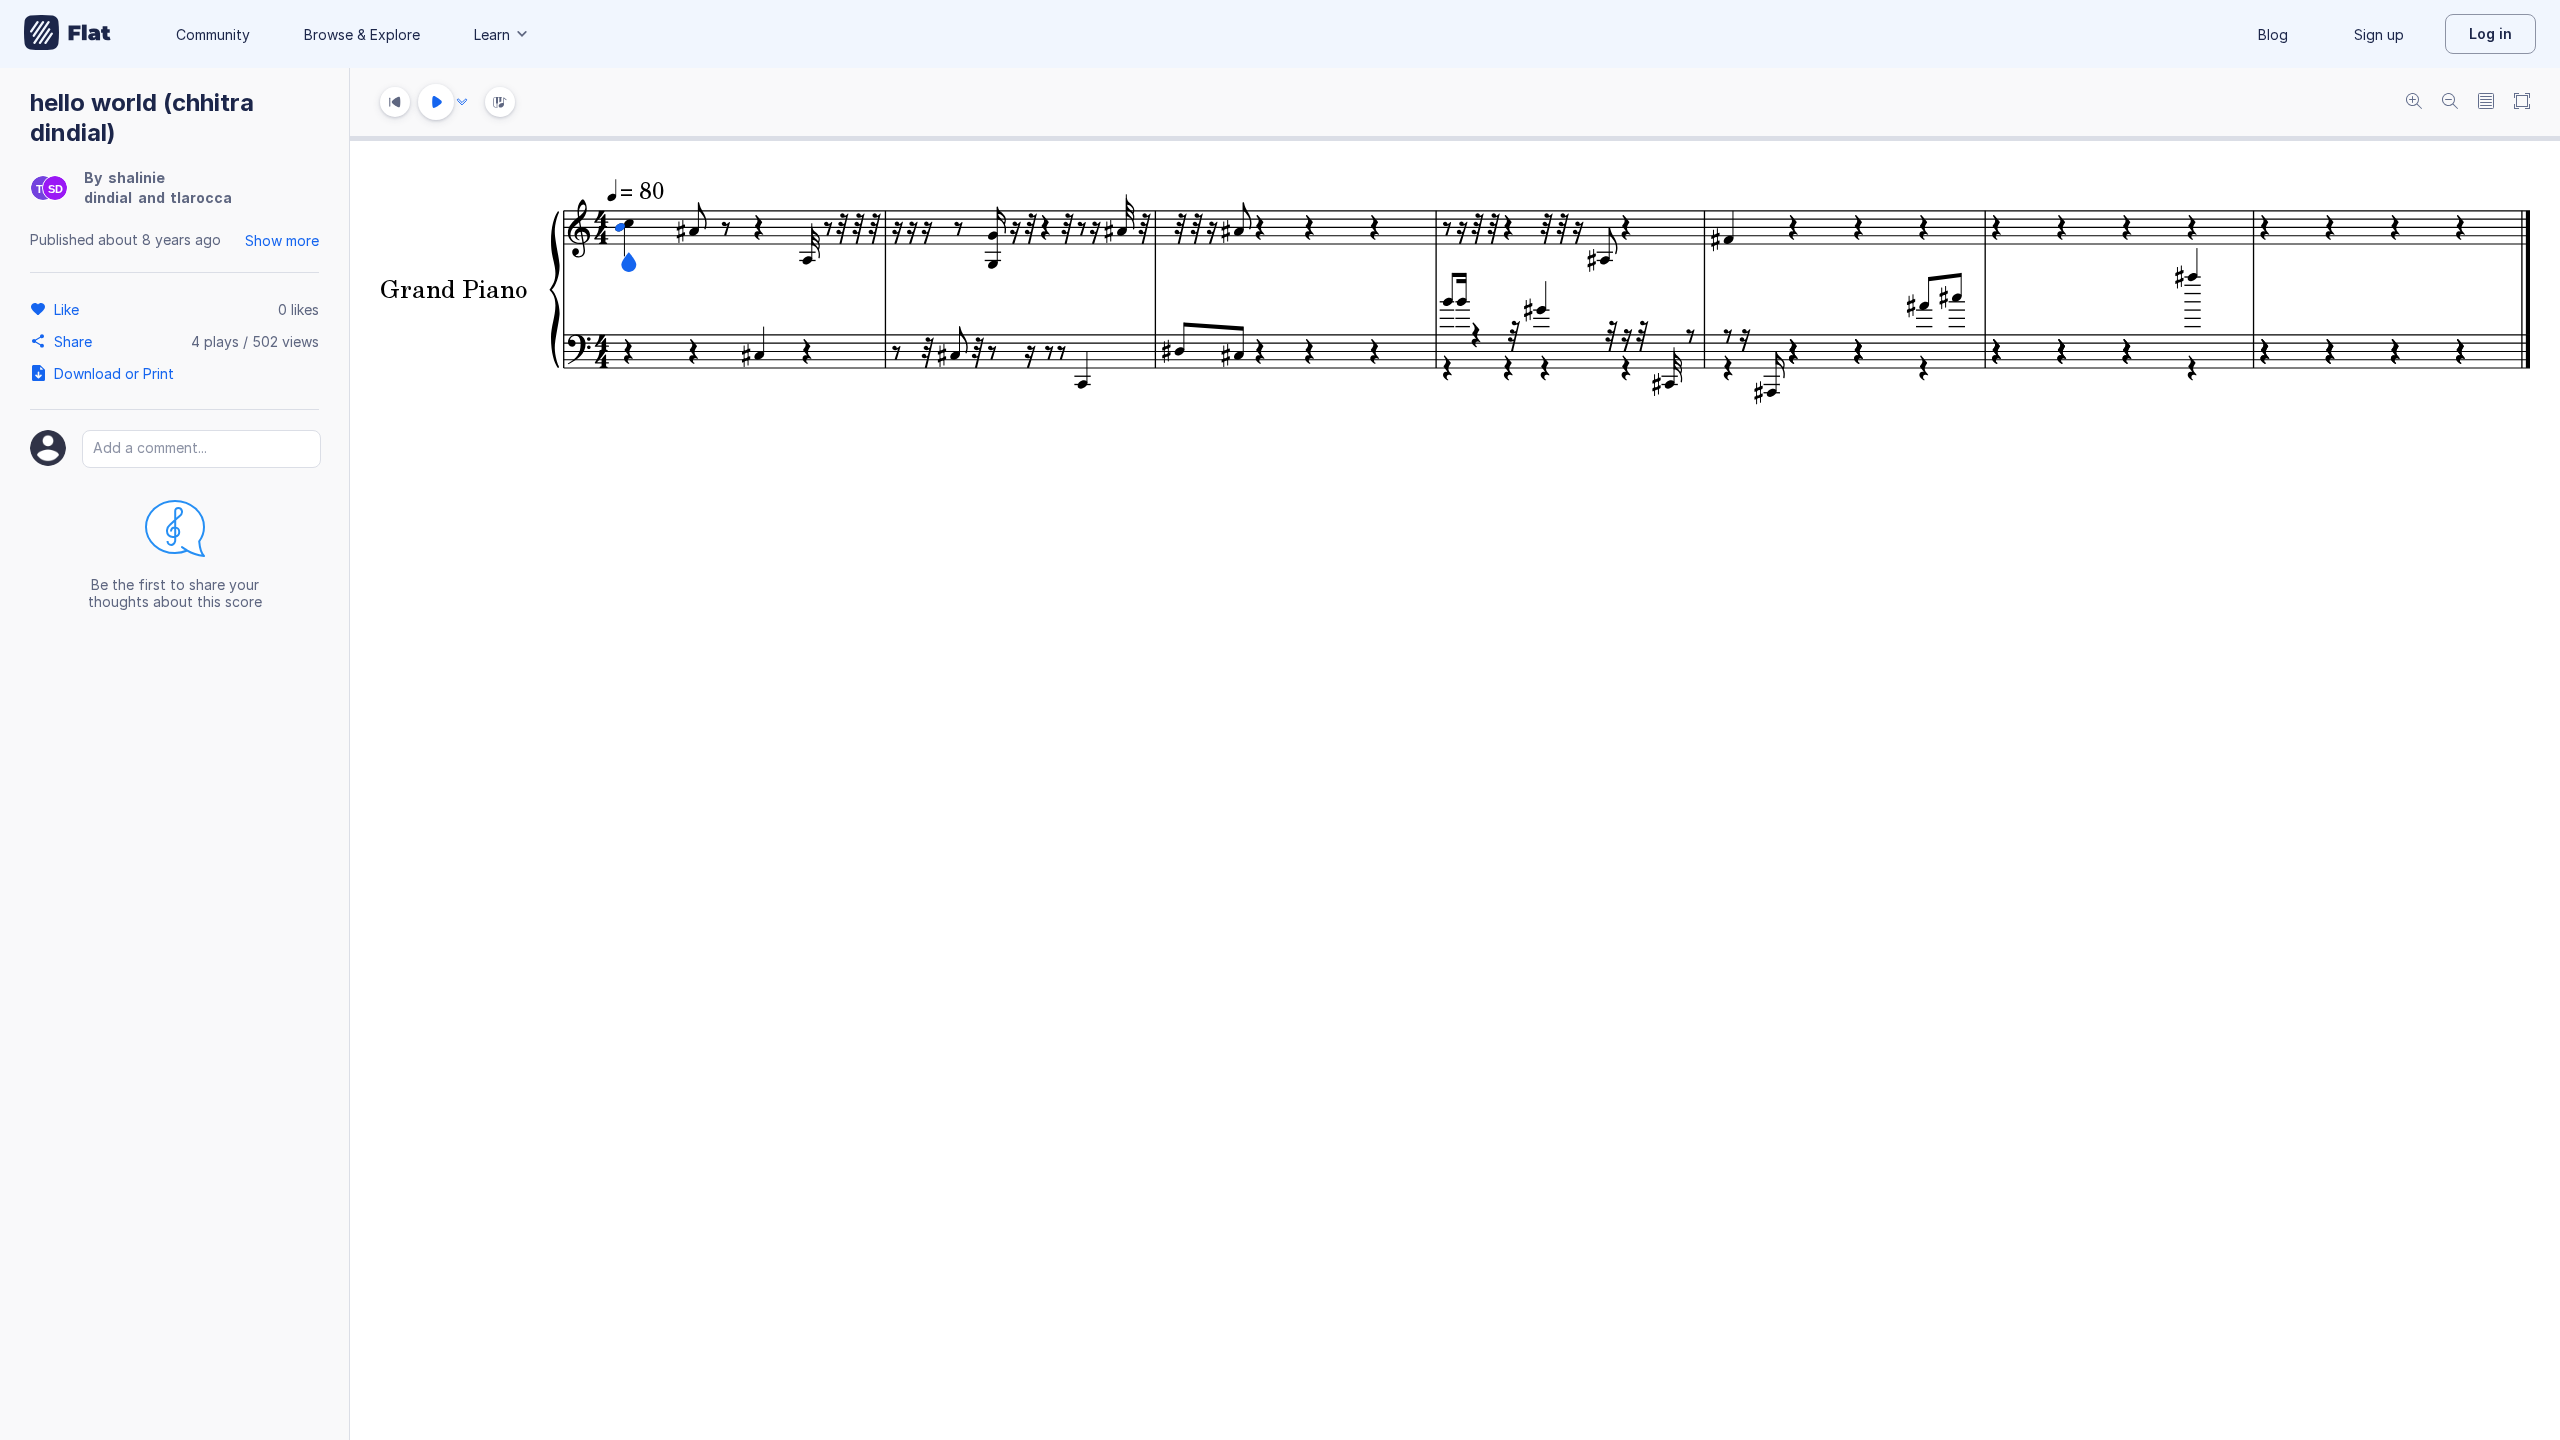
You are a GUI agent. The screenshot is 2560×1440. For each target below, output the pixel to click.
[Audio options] (462, 102)
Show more (282, 240)
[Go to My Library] (67, 34)
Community (213, 34)
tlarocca (201, 197)
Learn (492, 34)
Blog (2273, 34)
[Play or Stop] (436, 102)
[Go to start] (395, 102)
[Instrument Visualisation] (500, 102)
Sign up (2379, 34)
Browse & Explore (362, 34)
